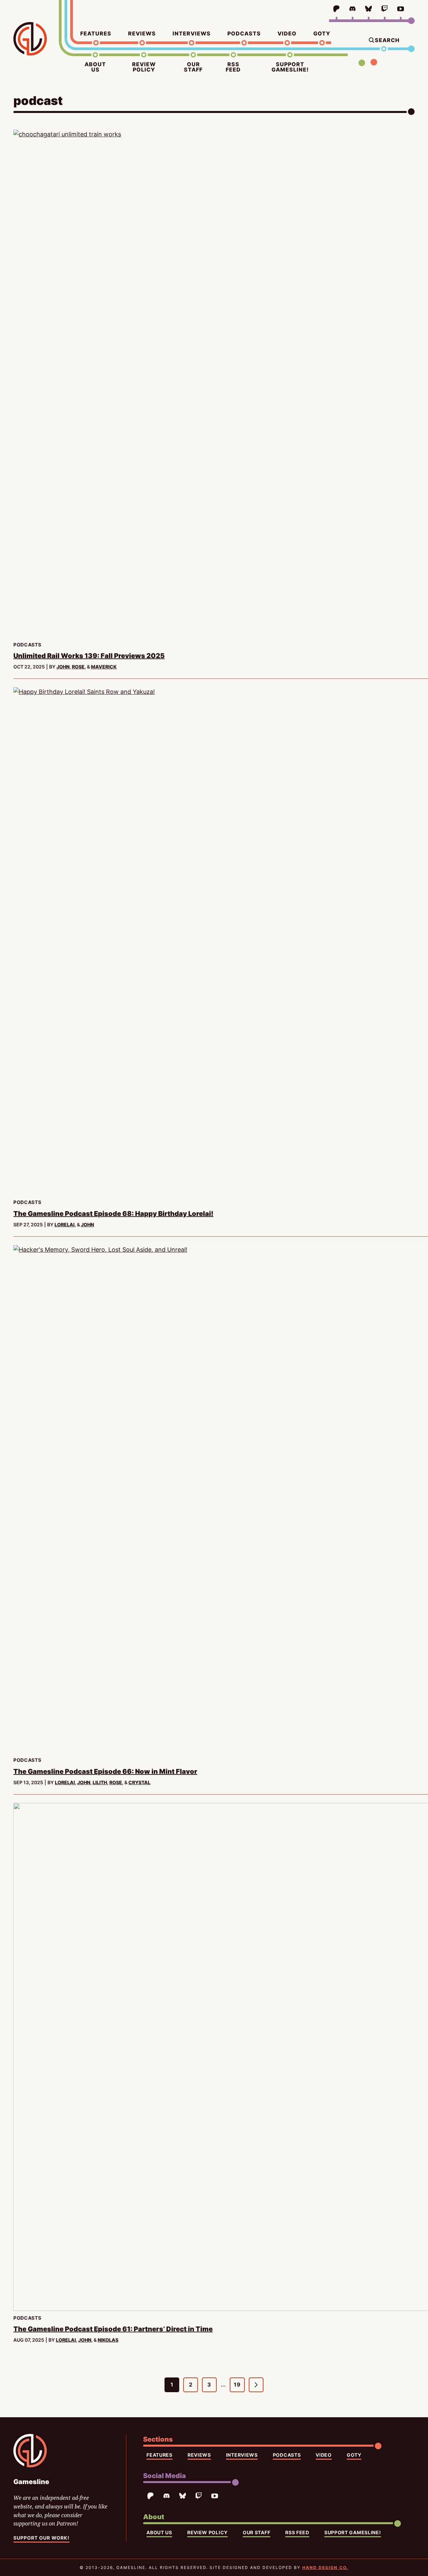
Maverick (104, 667)
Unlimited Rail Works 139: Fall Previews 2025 (89, 656)
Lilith (100, 1782)
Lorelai (65, 1224)
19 (239, 2387)
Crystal (139, 1782)
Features (96, 33)
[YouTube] (401, 9)
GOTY (322, 33)
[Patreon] (336, 9)
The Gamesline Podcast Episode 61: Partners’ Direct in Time (113, 2329)
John (63, 667)
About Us (95, 67)
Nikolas (108, 2340)
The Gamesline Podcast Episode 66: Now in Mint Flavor (105, 1771)
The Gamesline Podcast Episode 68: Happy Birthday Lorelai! (113, 1214)
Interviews (192, 33)
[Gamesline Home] (30, 39)
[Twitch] (385, 9)
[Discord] (352, 9)
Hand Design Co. (325, 2567)
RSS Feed (233, 67)
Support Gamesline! (290, 67)
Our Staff (193, 67)
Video (287, 33)
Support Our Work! (41, 2538)
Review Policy (144, 67)
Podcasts (244, 33)
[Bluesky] (368, 9)
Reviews (142, 33)
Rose (78, 667)
